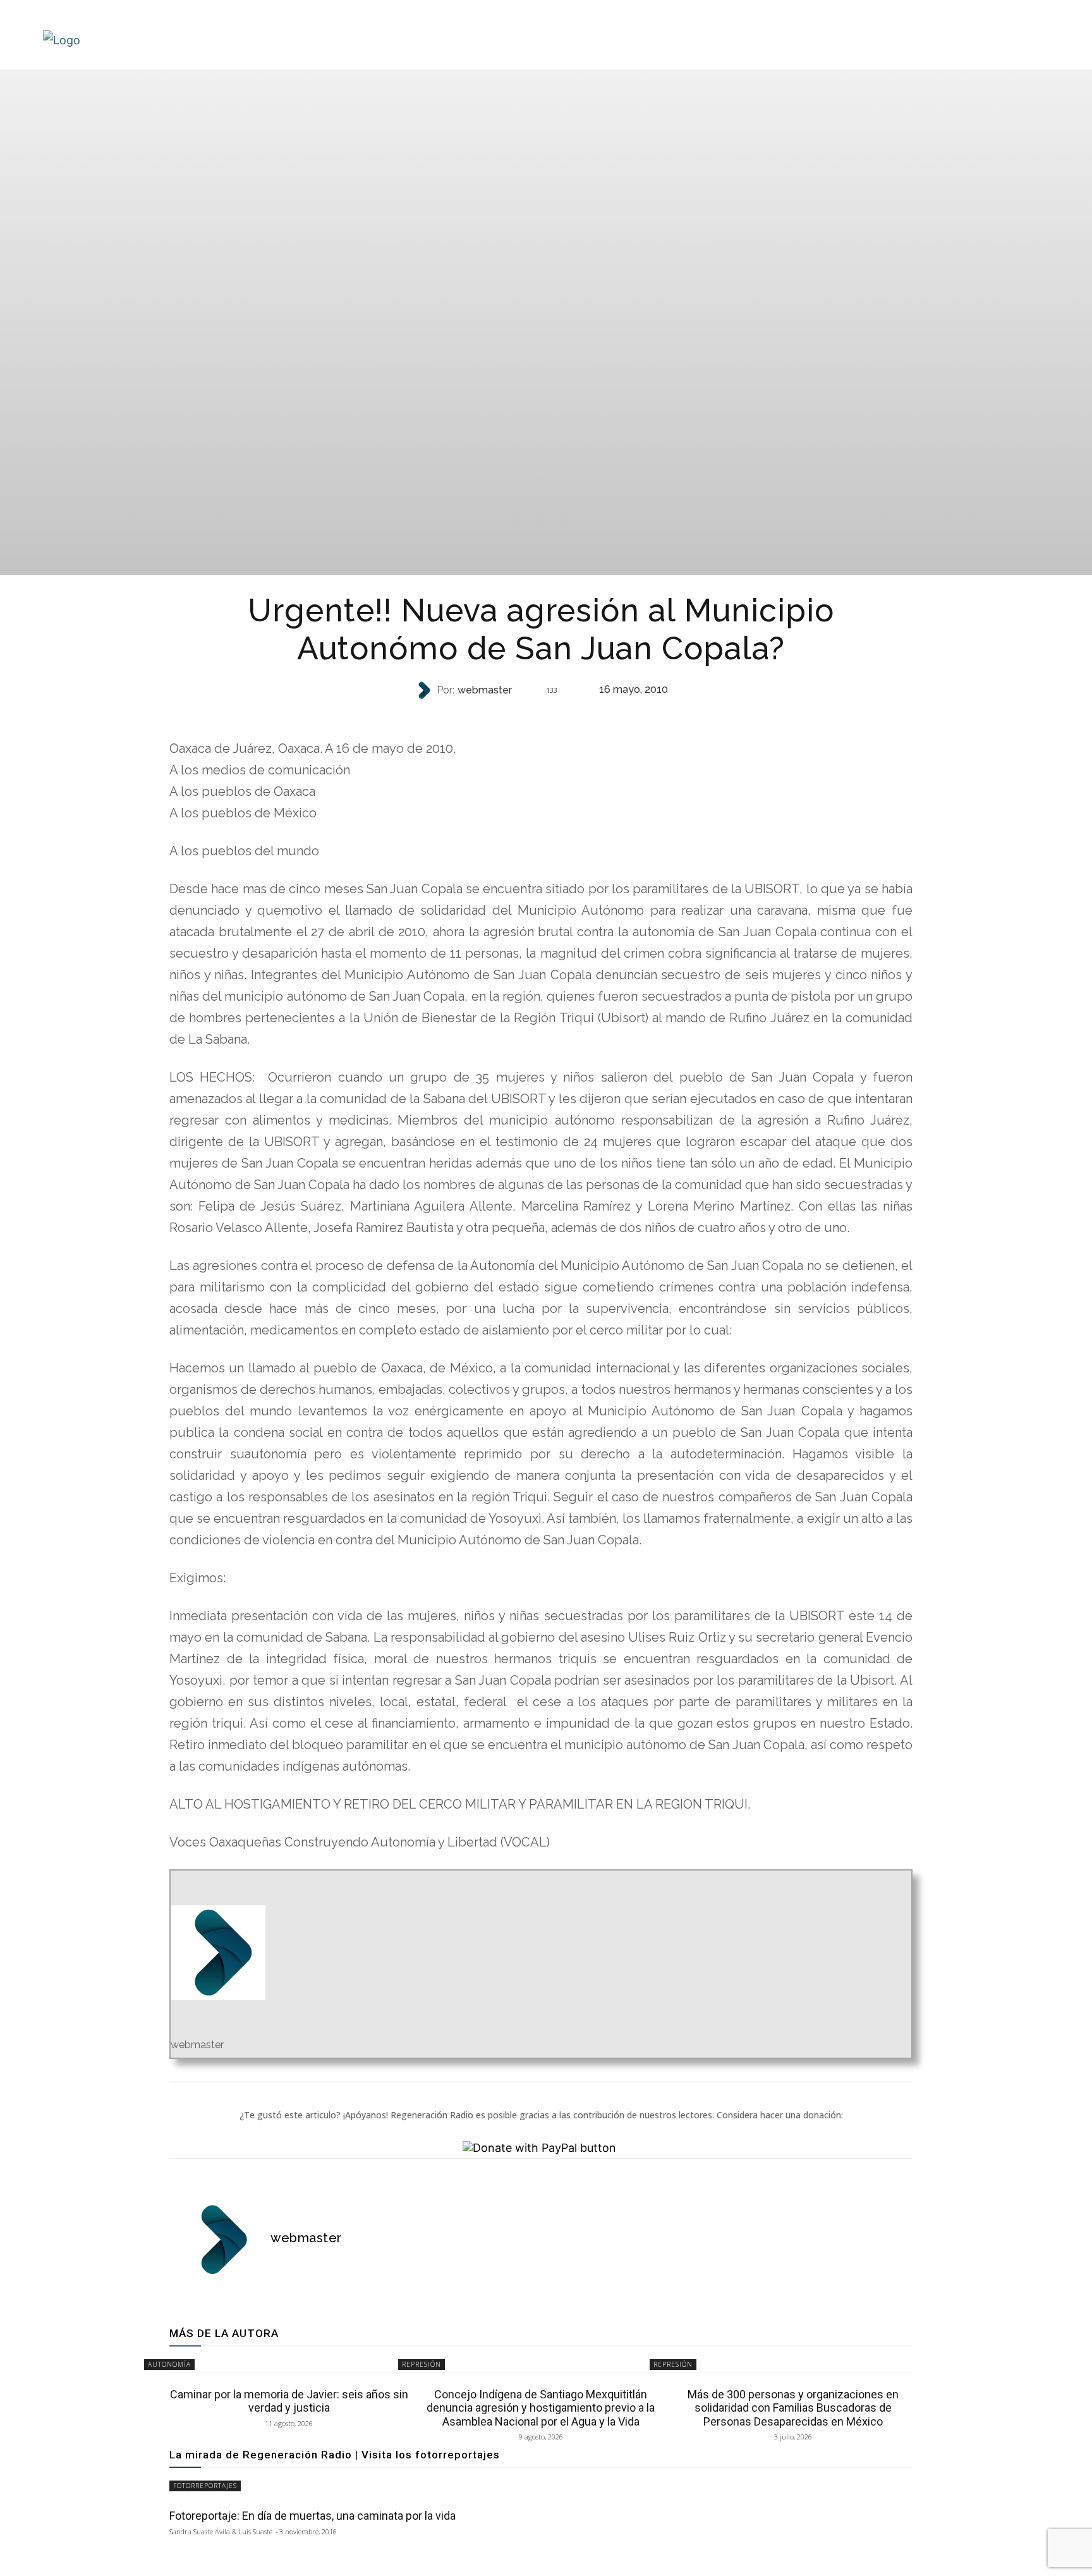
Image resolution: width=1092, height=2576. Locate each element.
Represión (540, 715)
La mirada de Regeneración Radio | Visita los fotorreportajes (335, 2455)
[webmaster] (425, 690)
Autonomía (169, 2364)
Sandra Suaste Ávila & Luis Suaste (221, 2531)
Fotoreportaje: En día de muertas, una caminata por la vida (312, 2516)
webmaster (485, 690)
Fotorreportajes (205, 2486)
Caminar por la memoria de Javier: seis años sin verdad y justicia (289, 2401)
